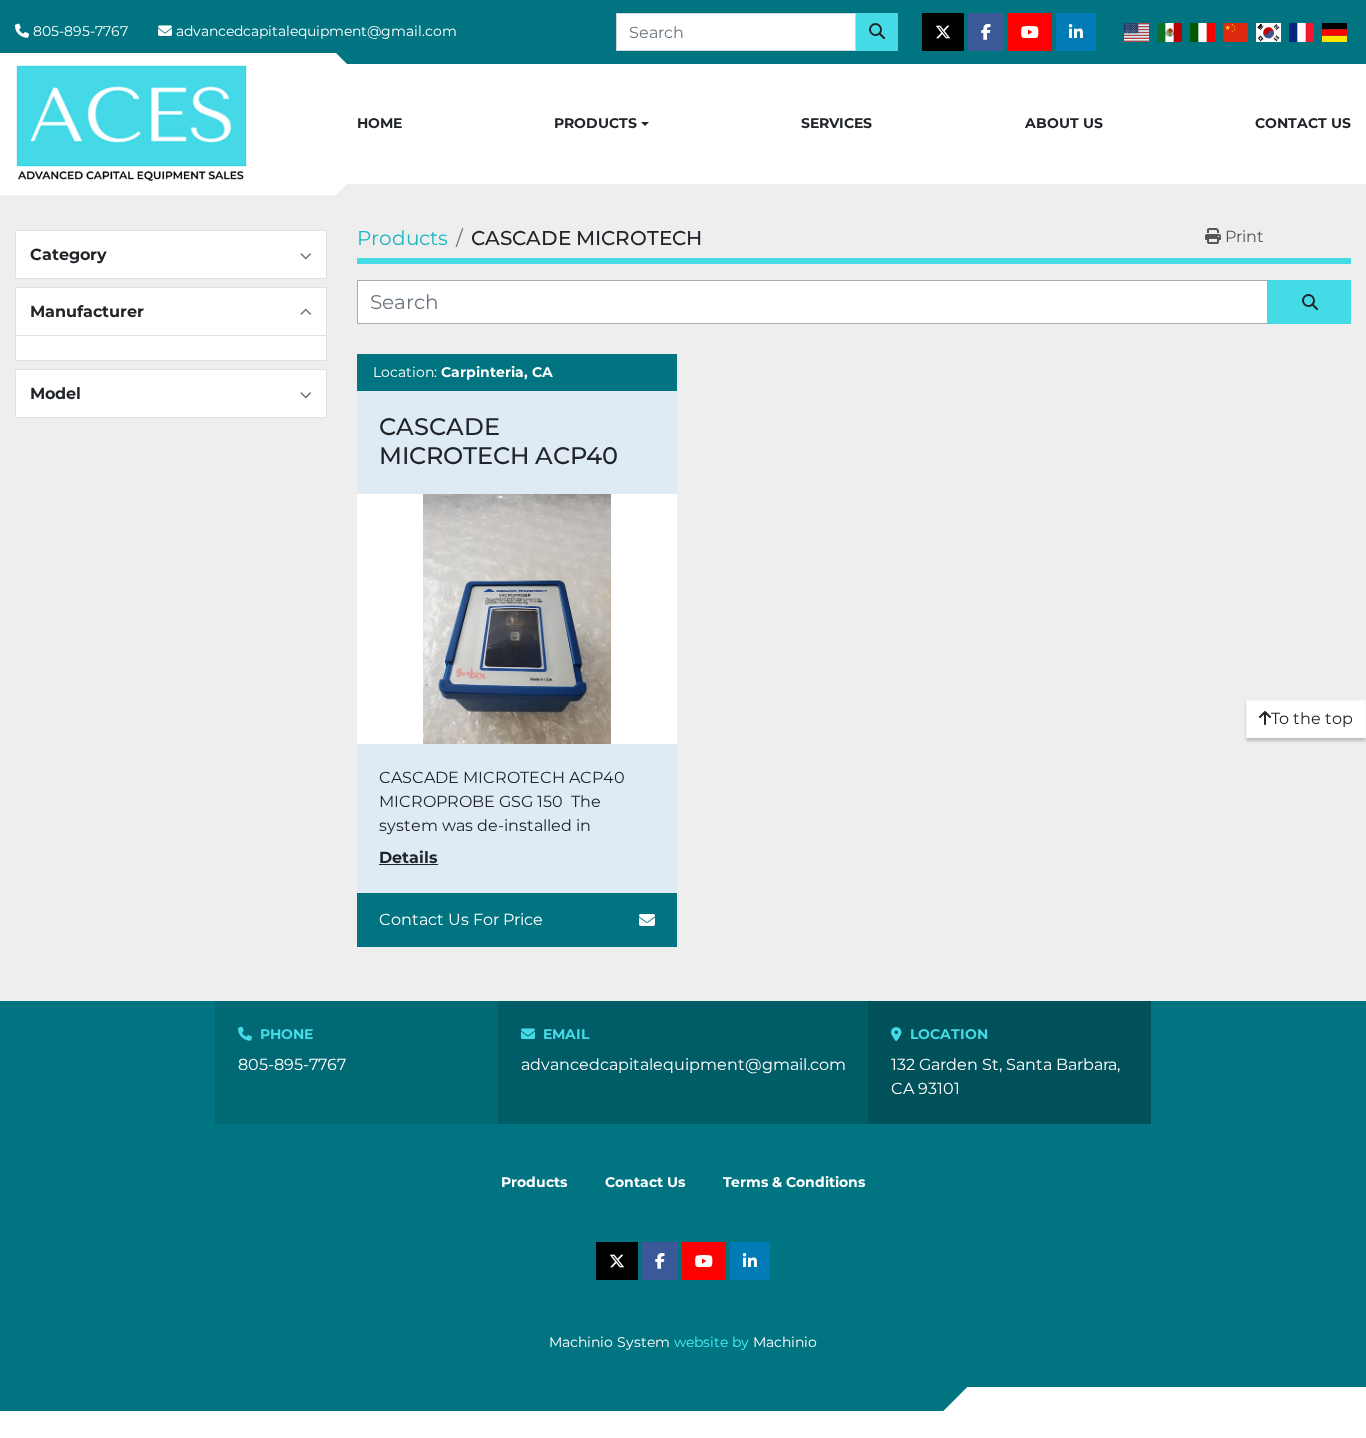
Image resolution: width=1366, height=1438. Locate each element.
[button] (601, 124)
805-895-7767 (80, 31)
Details (408, 857)
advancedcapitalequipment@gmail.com (316, 31)
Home (379, 123)
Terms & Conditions (794, 1182)
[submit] (877, 32)
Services (836, 123)
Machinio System (609, 1342)
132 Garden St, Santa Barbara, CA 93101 (1005, 1076)
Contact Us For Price (461, 919)
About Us (1064, 123)
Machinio (785, 1342)
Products (595, 123)
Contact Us (1303, 123)
